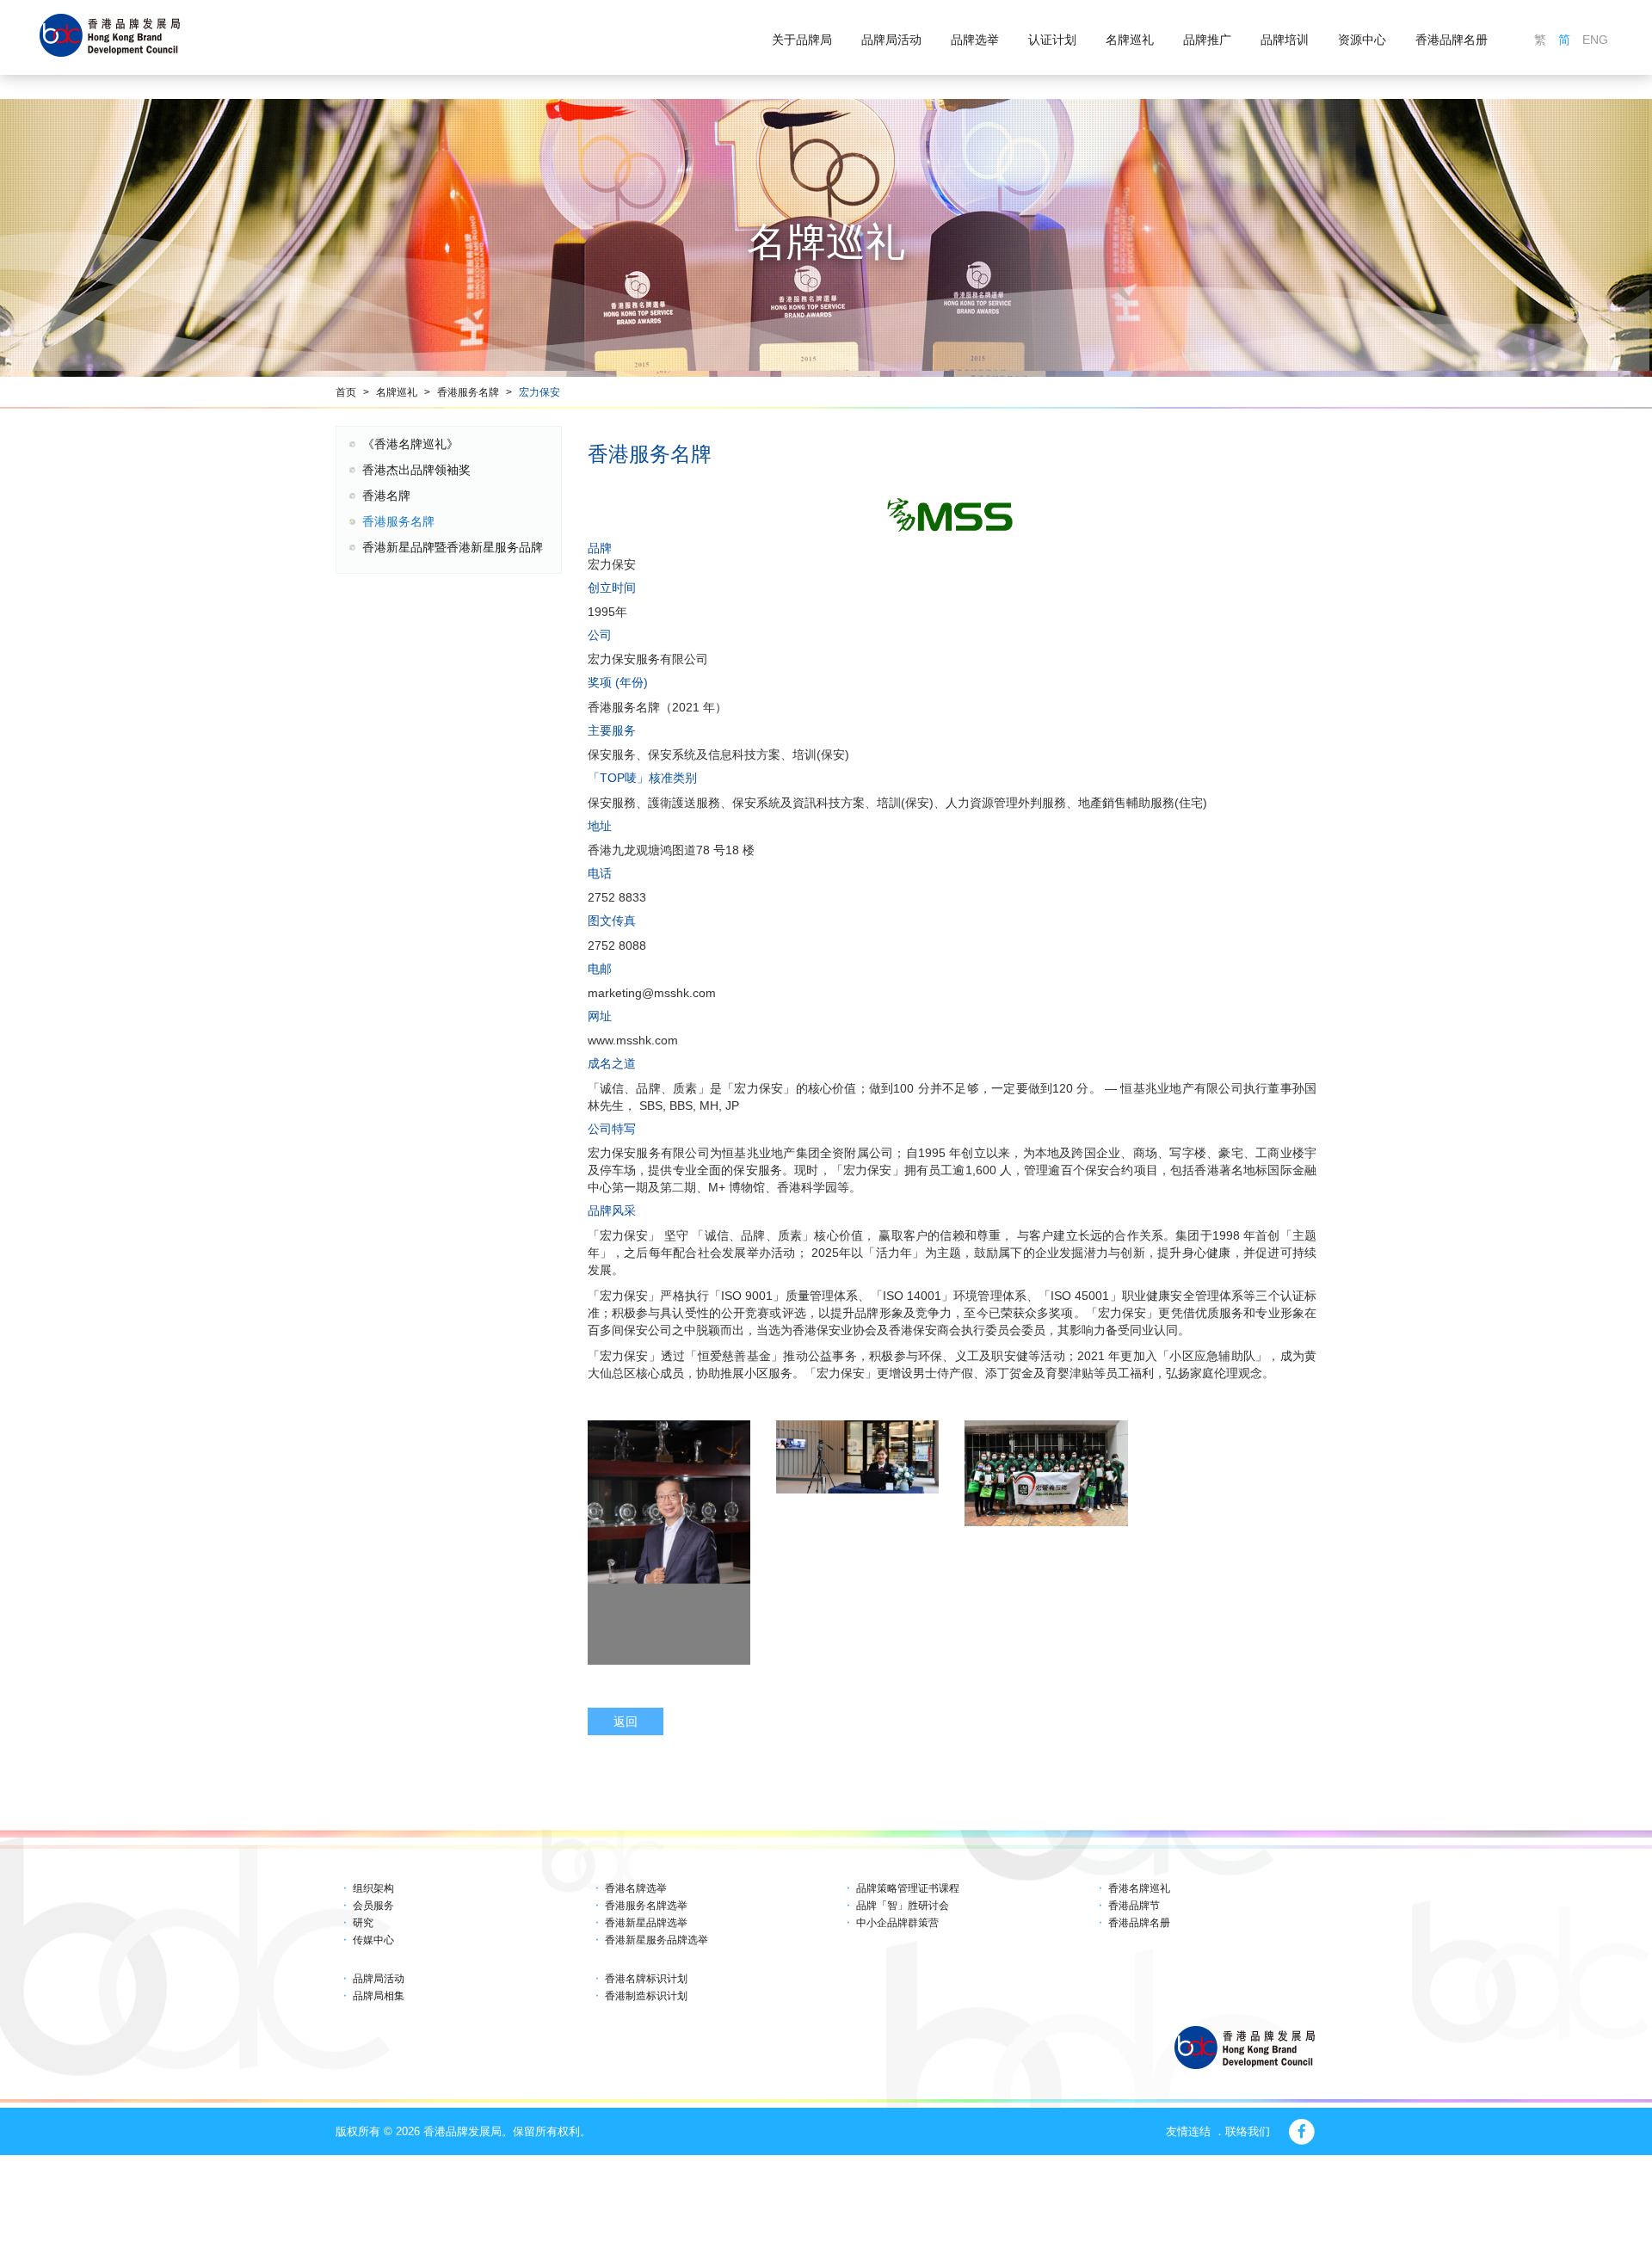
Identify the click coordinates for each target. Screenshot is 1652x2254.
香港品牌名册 (1452, 40)
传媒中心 (373, 1940)
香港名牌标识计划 (646, 1979)
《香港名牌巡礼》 (410, 444)
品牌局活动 (891, 40)
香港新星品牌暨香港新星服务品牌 (453, 547)
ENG (1595, 40)
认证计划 (1052, 40)
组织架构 (373, 1888)
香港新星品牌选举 (646, 1923)
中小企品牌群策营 (897, 1923)
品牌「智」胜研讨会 (903, 1906)
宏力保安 (539, 392)
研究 (363, 1923)
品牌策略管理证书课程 (908, 1888)
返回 (626, 1721)
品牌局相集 (379, 1996)
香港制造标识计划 (646, 1996)
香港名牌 (386, 496)
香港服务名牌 (468, 392)
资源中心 (1362, 40)
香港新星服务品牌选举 (656, 1940)
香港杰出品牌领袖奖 (416, 470)
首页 (346, 392)
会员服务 (373, 1906)
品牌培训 (1285, 40)
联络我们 (1248, 2131)
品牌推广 (1207, 40)
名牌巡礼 (1130, 40)
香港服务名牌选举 (646, 1906)
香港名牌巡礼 (1139, 1888)
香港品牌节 (1134, 1906)
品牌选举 (975, 40)
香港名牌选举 (636, 1888)
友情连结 (1188, 2131)
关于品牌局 (802, 40)
